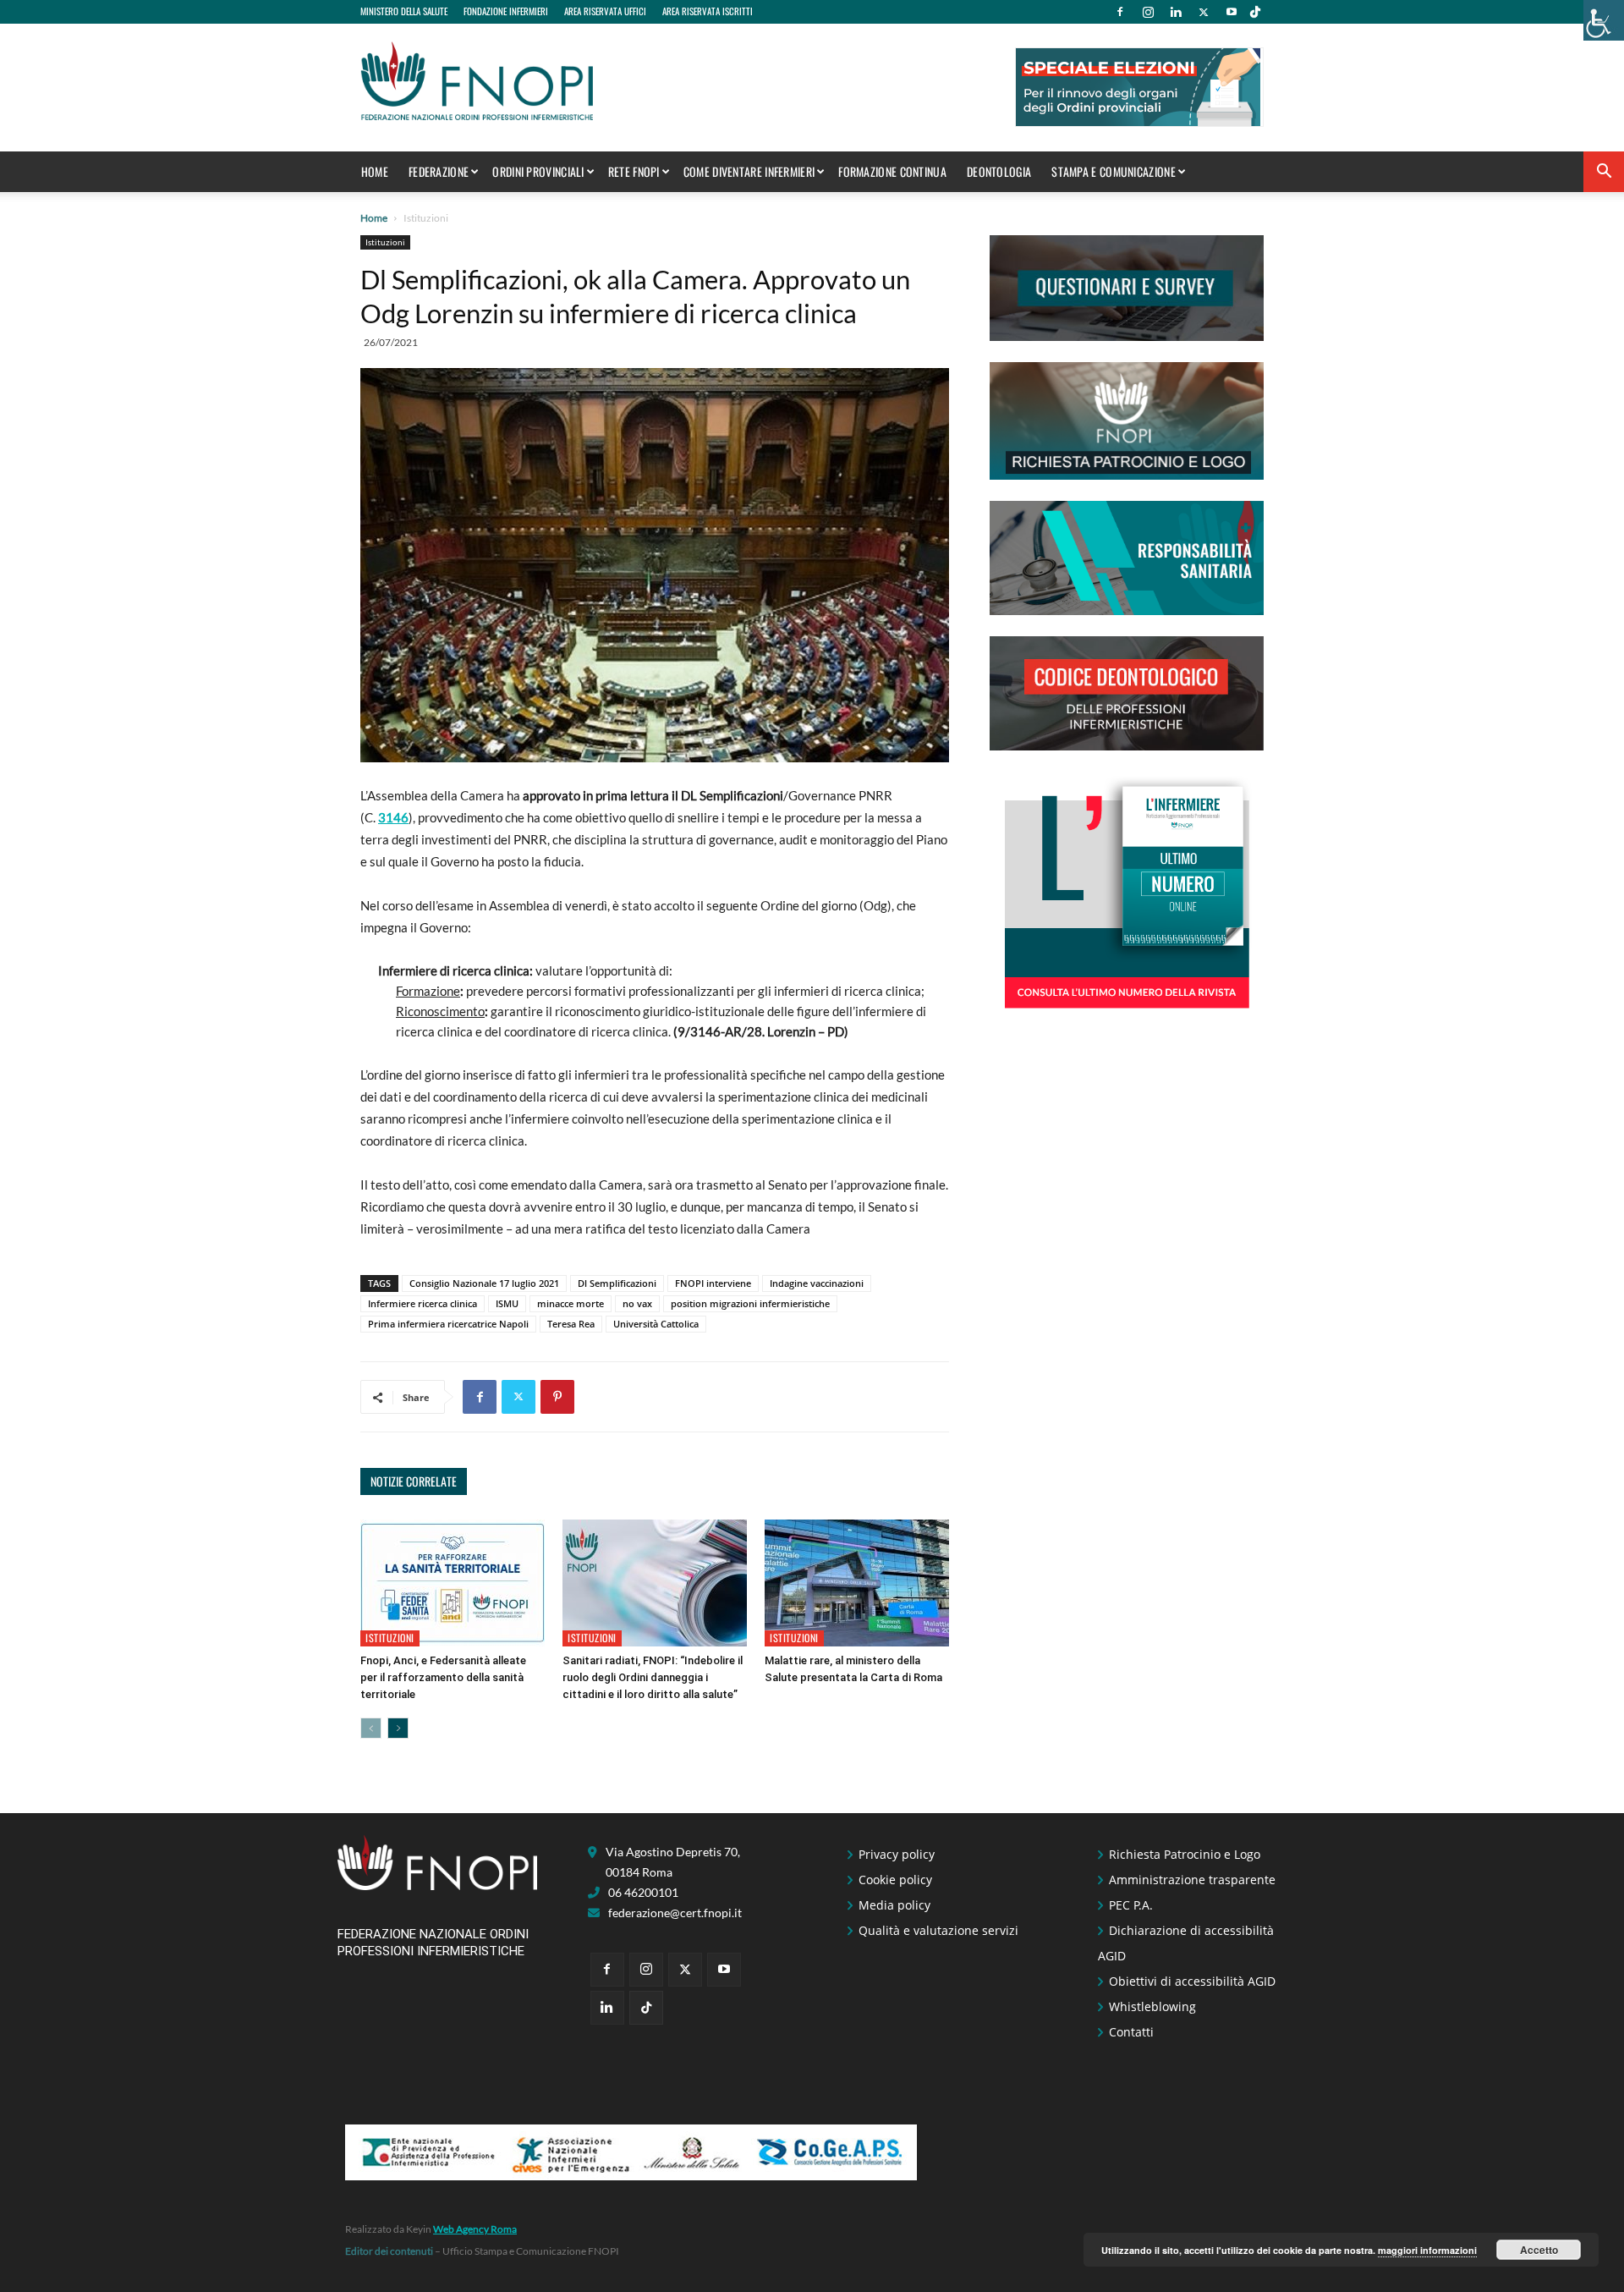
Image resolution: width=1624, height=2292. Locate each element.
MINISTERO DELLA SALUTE (404, 11)
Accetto (1539, 2250)
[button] (1604, 173)
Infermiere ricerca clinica (422, 1303)
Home (375, 171)
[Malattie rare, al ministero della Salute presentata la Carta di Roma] (857, 1583)
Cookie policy (895, 1880)
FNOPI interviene (713, 1283)
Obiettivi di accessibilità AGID (1192, 1981)
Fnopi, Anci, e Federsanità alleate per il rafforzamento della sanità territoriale (443, 1677)
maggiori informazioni (1427, 2250)
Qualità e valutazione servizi (938, 1930)
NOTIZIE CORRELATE (414, 1481)
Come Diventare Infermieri (749, 171)
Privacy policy (897, 1854)
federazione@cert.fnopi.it (675, 1913)
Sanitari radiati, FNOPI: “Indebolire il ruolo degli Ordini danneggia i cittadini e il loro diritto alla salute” (653, 1677)
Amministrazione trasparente (1192, 1880)
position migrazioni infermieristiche (750, 1303)
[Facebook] (1120, 12)
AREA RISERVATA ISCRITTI (708, 11)
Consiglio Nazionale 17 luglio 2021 (484, 1283)
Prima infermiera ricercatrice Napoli (448, 1324)
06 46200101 (643, 1892)
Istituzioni (385, 242)
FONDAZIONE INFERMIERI (506, 11)
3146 (393, 817)
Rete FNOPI (634, 171)
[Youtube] (1232, 12)
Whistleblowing (1152, 2006)
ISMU (507, 1303)
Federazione (439, 171)
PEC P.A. (1131, 1905)
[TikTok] (1255, 12)
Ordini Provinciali (538, 171)
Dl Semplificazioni (617, 1283)
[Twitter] (1204, 12)
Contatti (1131, 2032)
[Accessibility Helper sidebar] (1604, 20)
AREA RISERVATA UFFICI (605, 11)
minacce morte (571, 1303)
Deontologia (999, 171)
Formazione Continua (892, 171)
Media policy (894, 1905)
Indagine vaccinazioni (817, 1283)
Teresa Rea (571, 1324)
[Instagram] (1148, 12)
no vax (637, 1303)
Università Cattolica (656, 1324)
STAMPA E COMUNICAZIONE (1114, 171)
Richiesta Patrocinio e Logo (1185, 1854)
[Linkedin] (1176, 12)
